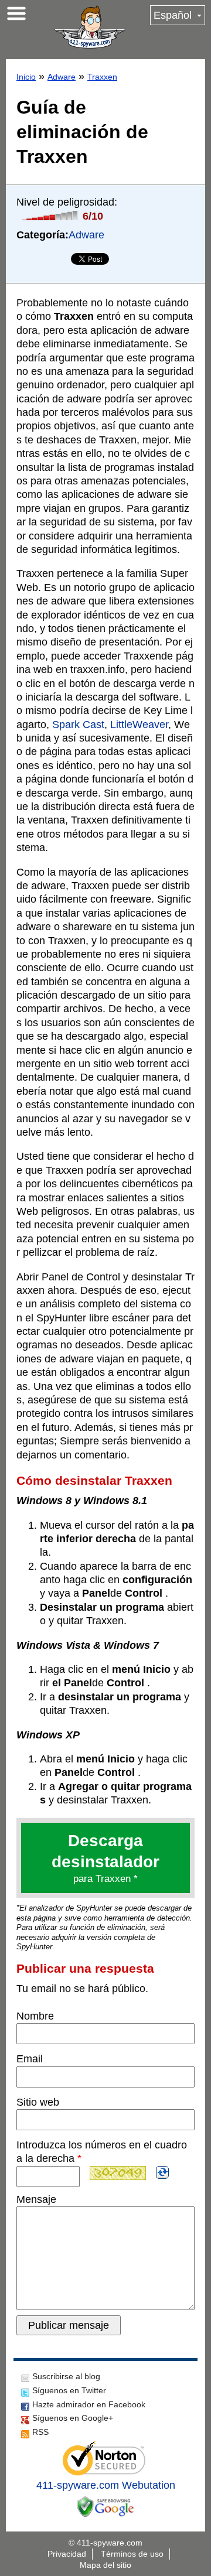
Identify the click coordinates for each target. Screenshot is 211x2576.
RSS (40, 2432)
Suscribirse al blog (66, 2376)
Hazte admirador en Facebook (89, 2404)
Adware (62, 77)
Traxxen (102, 77)
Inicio (26, 77)
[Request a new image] (162, 2172)
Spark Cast (78, 725)
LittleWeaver (139, 725)
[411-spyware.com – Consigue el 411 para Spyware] (90, 27)
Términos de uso (132, 2554)
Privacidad (67, 2554)
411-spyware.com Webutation (106, 2485)
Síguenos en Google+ (73, 2418)
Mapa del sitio (105, 2565)
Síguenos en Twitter (69, 2390)
